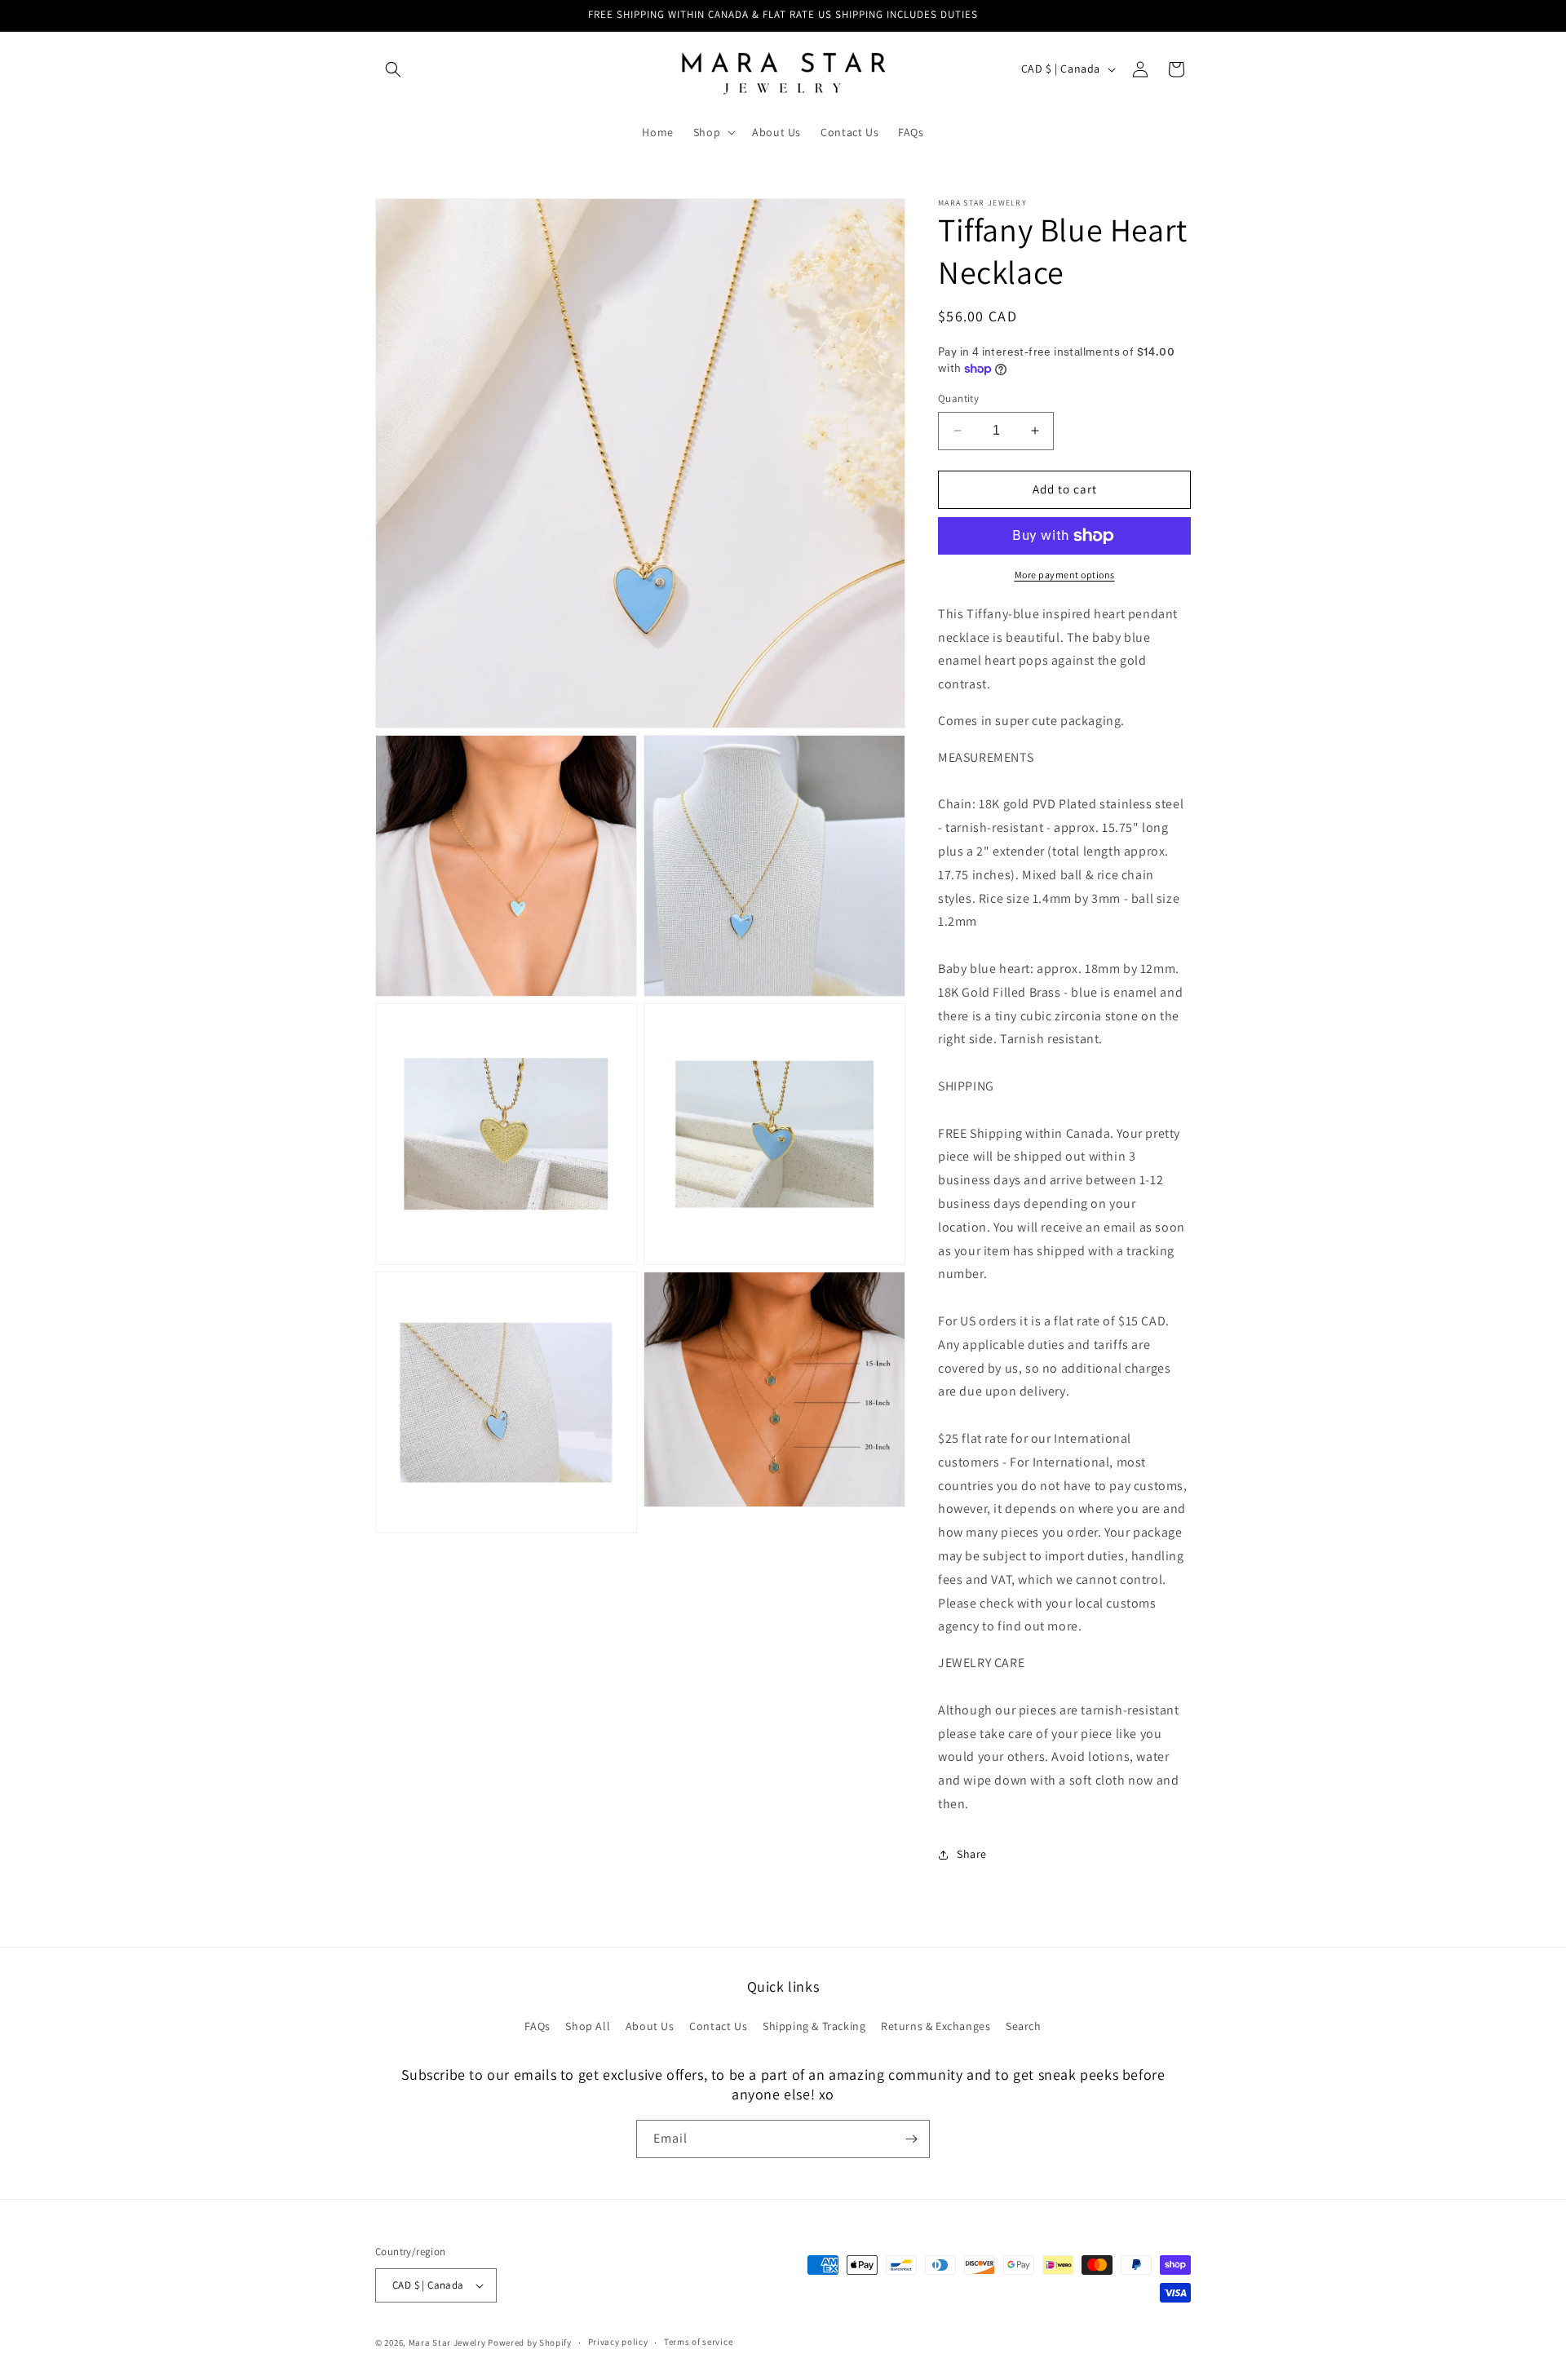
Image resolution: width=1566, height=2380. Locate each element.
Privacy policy (618, 2342)
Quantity (958, 398)
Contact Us (718, 2026)
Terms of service (698, 2342)
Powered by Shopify (530, 2342)
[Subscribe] (911, 2139)
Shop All (588, 2026)
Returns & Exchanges (936, 2026)
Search (1024, 2026)
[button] (393, 69)
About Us (650, 2026)
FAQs (537, 2026)
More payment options (1065, 575)
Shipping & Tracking (814, 2026)
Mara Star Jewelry (447, 2342)
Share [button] (972, 1854)
